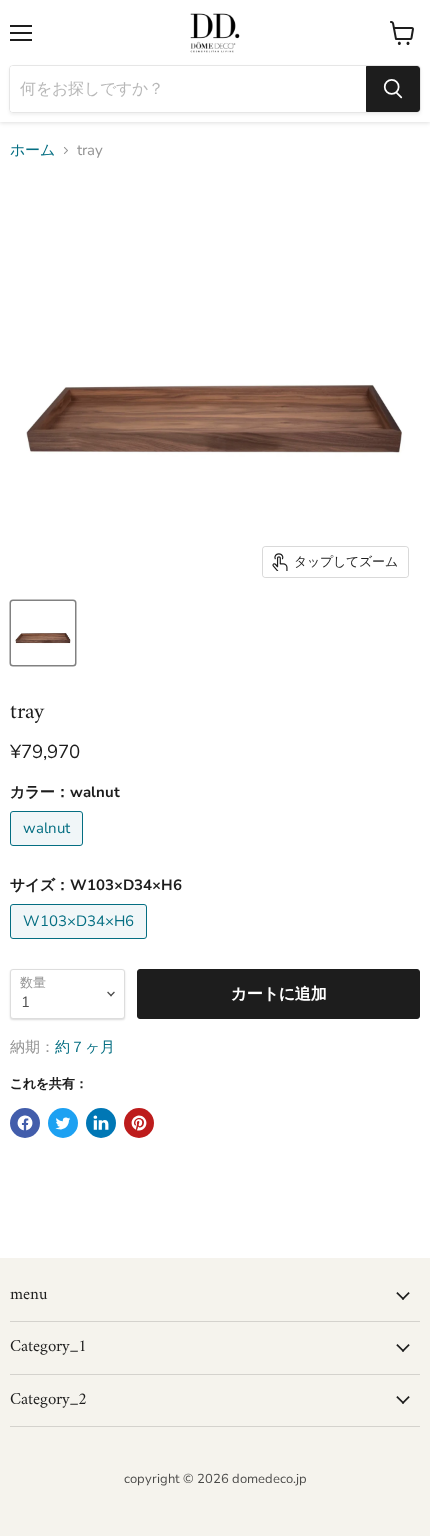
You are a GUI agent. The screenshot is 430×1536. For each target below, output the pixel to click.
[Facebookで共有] (25, 1123)
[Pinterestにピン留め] (139, 1123)
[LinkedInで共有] (101, 1123)
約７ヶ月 (85, 1047)
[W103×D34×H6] (81, 944)
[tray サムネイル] (43, 633)
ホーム (32, 150)
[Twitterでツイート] (63, 1123)
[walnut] (49, 851)
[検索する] (393, 89)
